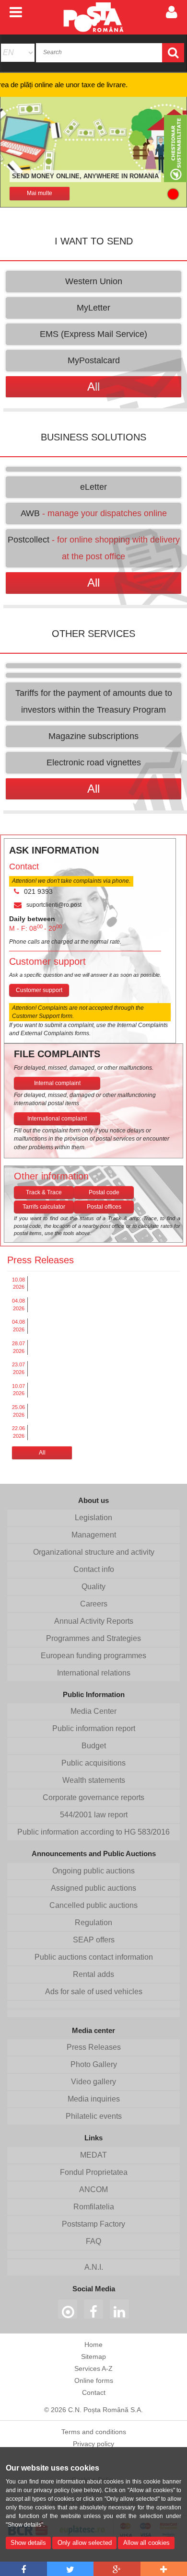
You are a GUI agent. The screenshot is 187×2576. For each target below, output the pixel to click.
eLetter (93, 487)
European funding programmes (93, 1656)
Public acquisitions (93, 1763)
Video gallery (93, 2082)
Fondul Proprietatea (94, 2172)
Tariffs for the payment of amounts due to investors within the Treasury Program (94, 701)
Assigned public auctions (93, 1888)
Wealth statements (94, 1780)
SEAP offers (94, 1940)
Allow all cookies (146, 2543)
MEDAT (93, 2155)
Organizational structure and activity (94, 1552)
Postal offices (104, 1207)
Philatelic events (94, 2116)
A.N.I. (94, 2267)
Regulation (93, 1923)
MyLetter (93, 308)
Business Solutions (93, 437)
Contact (94, 2392)
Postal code (104, 1192)
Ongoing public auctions (93, 1871)
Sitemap (93, 2357)
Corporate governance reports (93, 1797)
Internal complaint (57, 1083)
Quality (93, 1587)
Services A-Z (93, 2368)
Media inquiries (94, 2099)
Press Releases (94, 2047)
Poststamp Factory (93, 2224)
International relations (94, 1673)
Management (94, 1535)
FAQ (93, 2241)
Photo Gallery (94, 2064)
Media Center (93, 1711)
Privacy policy (93, 2444)
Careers (94, 1604)
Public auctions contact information (94, 1957)
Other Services (93, 634)
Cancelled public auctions (93, 1905)
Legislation (93, 1518)
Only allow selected (85, 2543)
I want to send (94, 241)
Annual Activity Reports (94, 1621)
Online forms (94, 2380)
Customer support (39, 990)
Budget (94, 1746)
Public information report (94, 1728)
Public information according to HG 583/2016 (93, 1832)
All (42, 1453)
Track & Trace (44, 1192)
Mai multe (40, 193)
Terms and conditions (94, 2432)
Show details (28, 2543)
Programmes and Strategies (93, 1638)
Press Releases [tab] (41, 1260)
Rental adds (93, 1974)
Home (93, 2345)
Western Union (94, 281)
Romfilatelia (94, 2207)
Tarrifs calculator (44, 1207)
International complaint (57, 1119)
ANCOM (93, 2189)
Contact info (94, 1569)
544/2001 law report (94, 1815)
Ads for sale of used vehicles (94, 1992)
